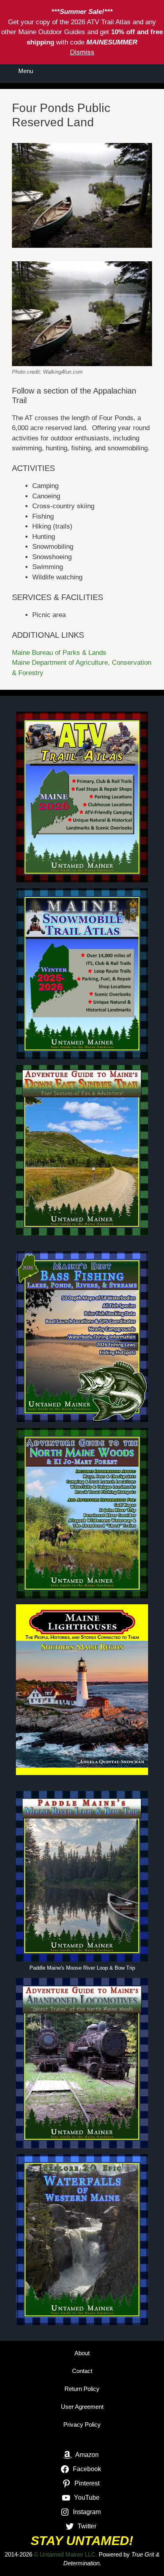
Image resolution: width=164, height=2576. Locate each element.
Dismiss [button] (82, 52)
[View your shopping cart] (130, 71)
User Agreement (82, 2407)
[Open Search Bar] (152, 71)
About (82, 2353)
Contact (82, 2371)
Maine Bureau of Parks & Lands (59, 653)
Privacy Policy (82, 2425)
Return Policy (82, 2389)
